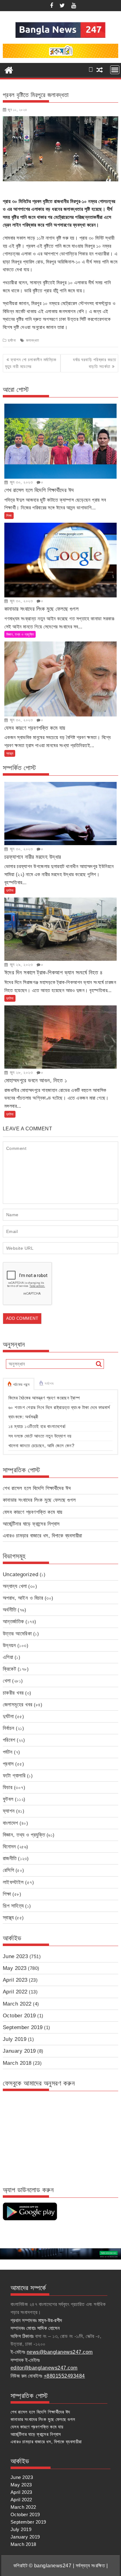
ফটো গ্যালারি (14, 1776)
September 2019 (23, 2027)
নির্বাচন (9, 1728)
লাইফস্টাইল (13, 1882)
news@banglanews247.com (60, 2352)
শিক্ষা (9, 516)
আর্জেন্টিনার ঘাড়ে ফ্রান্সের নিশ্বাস (31, 1524)
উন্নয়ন (9, 1645)
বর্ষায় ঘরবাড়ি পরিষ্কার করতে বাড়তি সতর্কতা (94, 363)
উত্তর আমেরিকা (17, 1634)
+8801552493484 (64, 2376)
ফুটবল (8, 1799)
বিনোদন (9, 1847)
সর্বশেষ (49, 1384)
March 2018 (17, 2063)
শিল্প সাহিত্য (13, 1906)
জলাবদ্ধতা (33, 340)
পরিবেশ (9, 1740)
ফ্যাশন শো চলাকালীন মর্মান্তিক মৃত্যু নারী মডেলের (31, 363)
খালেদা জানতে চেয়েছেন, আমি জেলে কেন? (41, 1445)
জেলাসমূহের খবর (18, 1705)
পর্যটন (8, 1752)
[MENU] (115, 70)
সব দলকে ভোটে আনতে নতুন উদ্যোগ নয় (40, 1436)
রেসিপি (9, 1870)
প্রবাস (8, 1764)
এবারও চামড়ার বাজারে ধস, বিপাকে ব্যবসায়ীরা (43, 1536)
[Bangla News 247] (9, 69)
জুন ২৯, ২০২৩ (20, 964)
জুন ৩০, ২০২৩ (20, 482)
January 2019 (19, 2051)
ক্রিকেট (10, 1669)
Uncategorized (21, 1574)
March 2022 (17, 2004)
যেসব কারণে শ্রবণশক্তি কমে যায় (33, 1512)
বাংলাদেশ (11, 1823)
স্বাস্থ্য (10, 753)
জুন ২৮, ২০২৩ (20, 1072)
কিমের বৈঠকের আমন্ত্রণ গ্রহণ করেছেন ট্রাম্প (44, 1398)
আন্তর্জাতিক (13, 1622)
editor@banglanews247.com (44, 2368)
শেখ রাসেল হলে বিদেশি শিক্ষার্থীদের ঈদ (37, 1488)
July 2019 (15, 2039)
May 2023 (15, 1968)
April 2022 (15, 1992)
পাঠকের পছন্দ (21, 1385)
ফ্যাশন (9, 1811)
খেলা (7, 1681)
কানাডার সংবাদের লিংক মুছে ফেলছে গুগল (39, 1500)
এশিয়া (8, 1657)
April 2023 (15, 1980)
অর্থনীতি (10, 1610)
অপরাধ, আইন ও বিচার (23, 1598)
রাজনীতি (10, 1858)
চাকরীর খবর (13, 1693)
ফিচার (8, 1787)
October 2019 (19, 2016)
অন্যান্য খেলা (15, 1586)
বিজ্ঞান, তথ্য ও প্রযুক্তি (20, 634)
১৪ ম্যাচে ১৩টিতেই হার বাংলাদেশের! (37, 1426)
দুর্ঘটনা (12, 340)
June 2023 (16, 1956)
